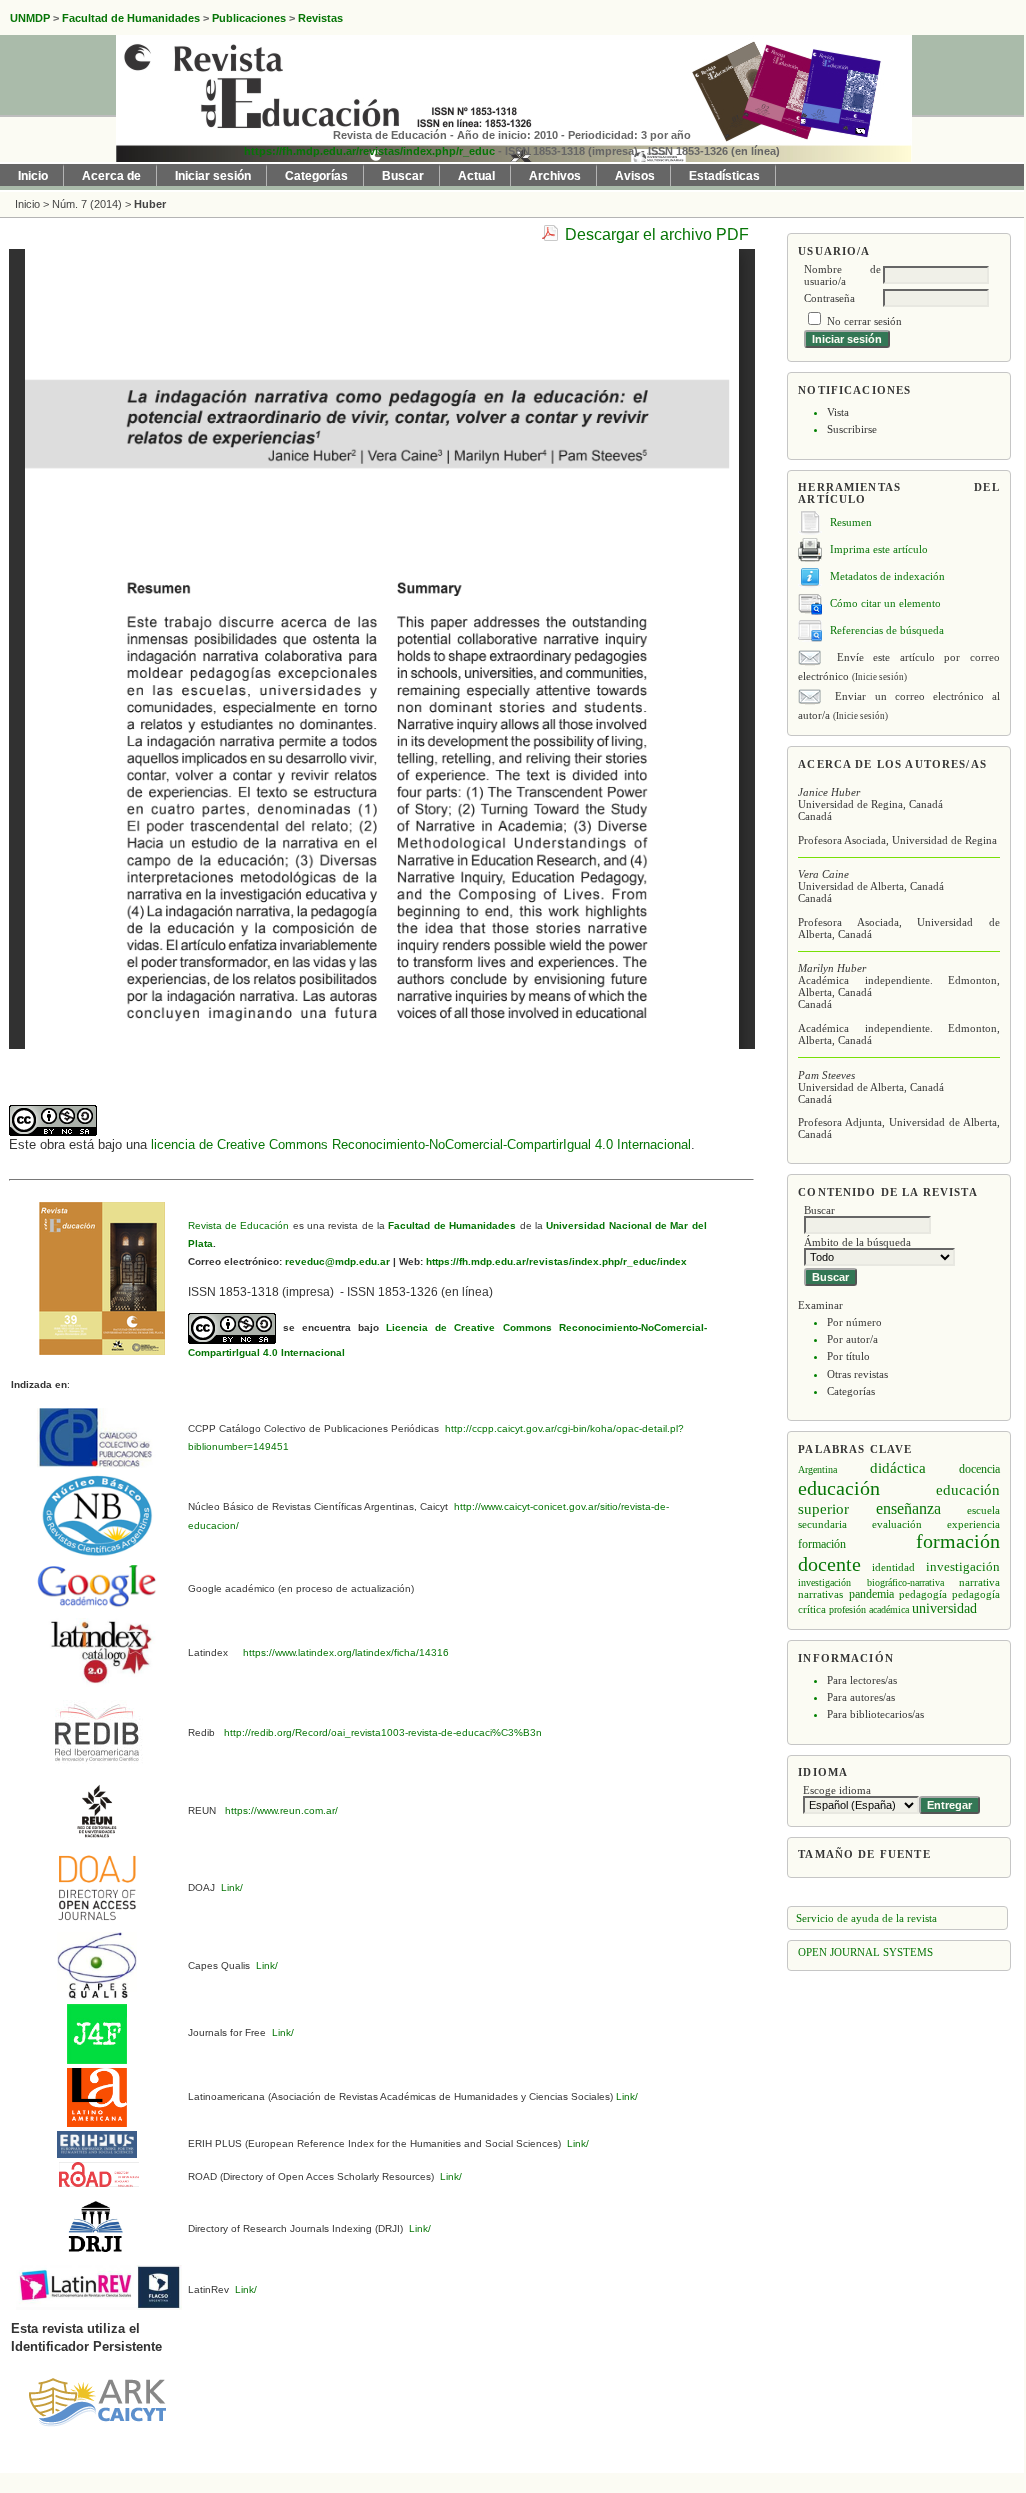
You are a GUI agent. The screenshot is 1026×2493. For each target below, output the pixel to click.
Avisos (635, 176)
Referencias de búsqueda (887, 630)
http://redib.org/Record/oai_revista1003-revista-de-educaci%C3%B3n (383, 1732)
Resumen (851, 522)
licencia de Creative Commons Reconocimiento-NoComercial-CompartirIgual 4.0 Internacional (421, 1144)
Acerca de (111, 176)
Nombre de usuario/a (842, 275)
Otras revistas (857, 1374)
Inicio (33, 176)
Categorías (851, 1391)
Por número (854, 1322)
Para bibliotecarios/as (875, 1714)
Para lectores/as (862, 1680)
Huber (150, 204)
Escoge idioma (837, 1790)
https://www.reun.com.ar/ (280, 1810)
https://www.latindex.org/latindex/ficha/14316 (343, 1652)
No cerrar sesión (864, 321)
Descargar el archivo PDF (657, 234)
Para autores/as (861, 1697)
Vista (838, 412)
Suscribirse (852, 429)
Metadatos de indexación (887, 576)
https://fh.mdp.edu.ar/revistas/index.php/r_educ (369, 151)
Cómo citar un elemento (885, 603)
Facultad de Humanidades (452, 1225)
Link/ (230, 1887)
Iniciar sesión (213, 176)
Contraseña (829, 298)
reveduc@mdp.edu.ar (336, 1261)
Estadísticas (724, 176)
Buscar (403, 176)
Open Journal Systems (865, 1952)
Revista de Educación (239, 1225)
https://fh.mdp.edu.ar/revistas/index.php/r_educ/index (555, 1261)
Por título (848, 1356)
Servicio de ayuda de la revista (866, 1918)
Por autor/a (852, 1339)
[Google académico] (97, 1584)
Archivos (555, 176)
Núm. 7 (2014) (87, 204)
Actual (476, 176)
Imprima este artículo (879, 549)
